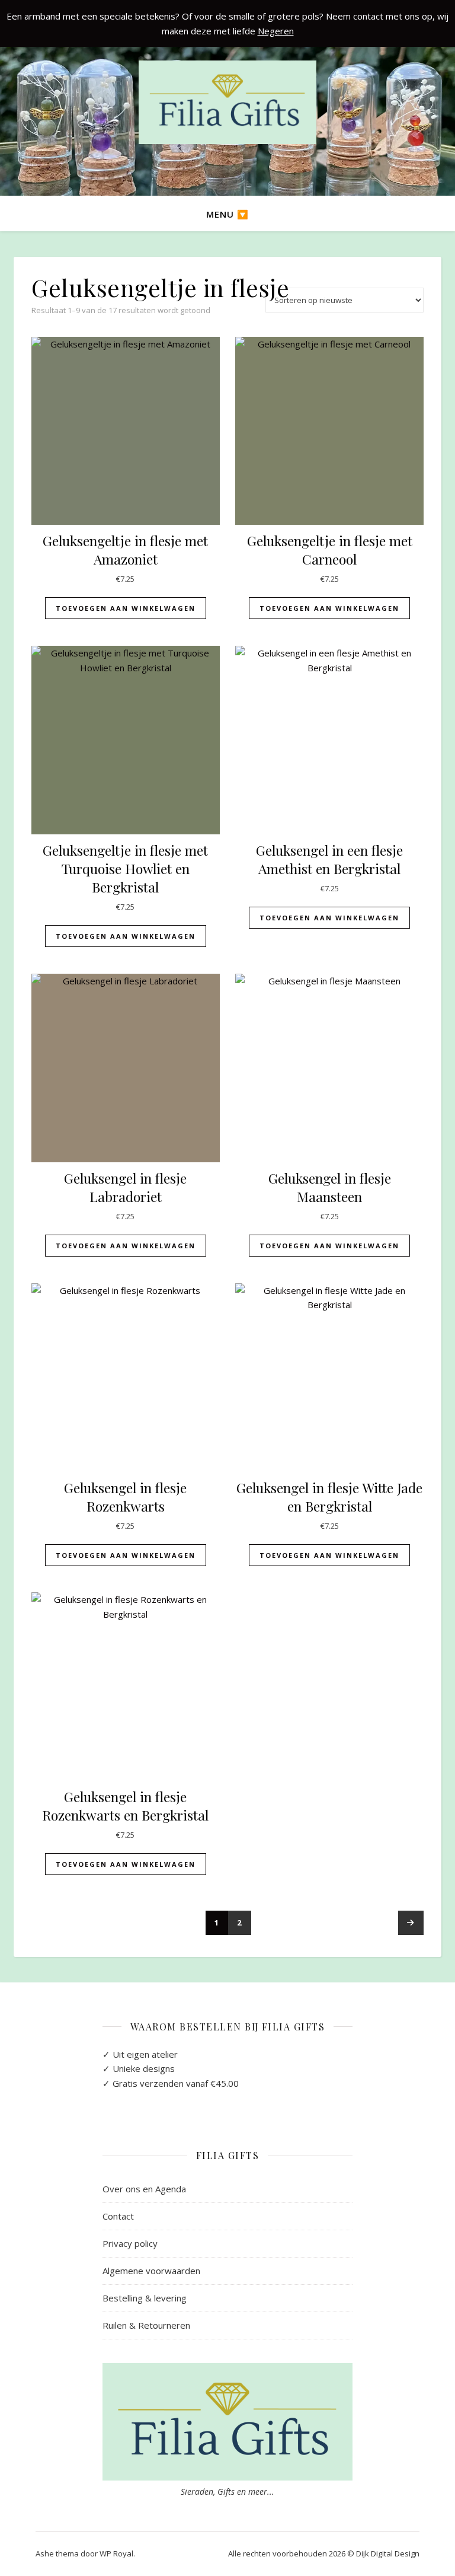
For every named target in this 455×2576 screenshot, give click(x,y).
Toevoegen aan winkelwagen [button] (126, 608)
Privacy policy (130, 2243)
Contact (118, 2216)
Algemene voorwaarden (151, 2271)
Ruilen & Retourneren (146, 2325)
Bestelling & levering (145, 2298)
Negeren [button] (276, 31)
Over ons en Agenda (144, 2189)
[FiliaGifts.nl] (227, 102)
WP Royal (116, 2553)
